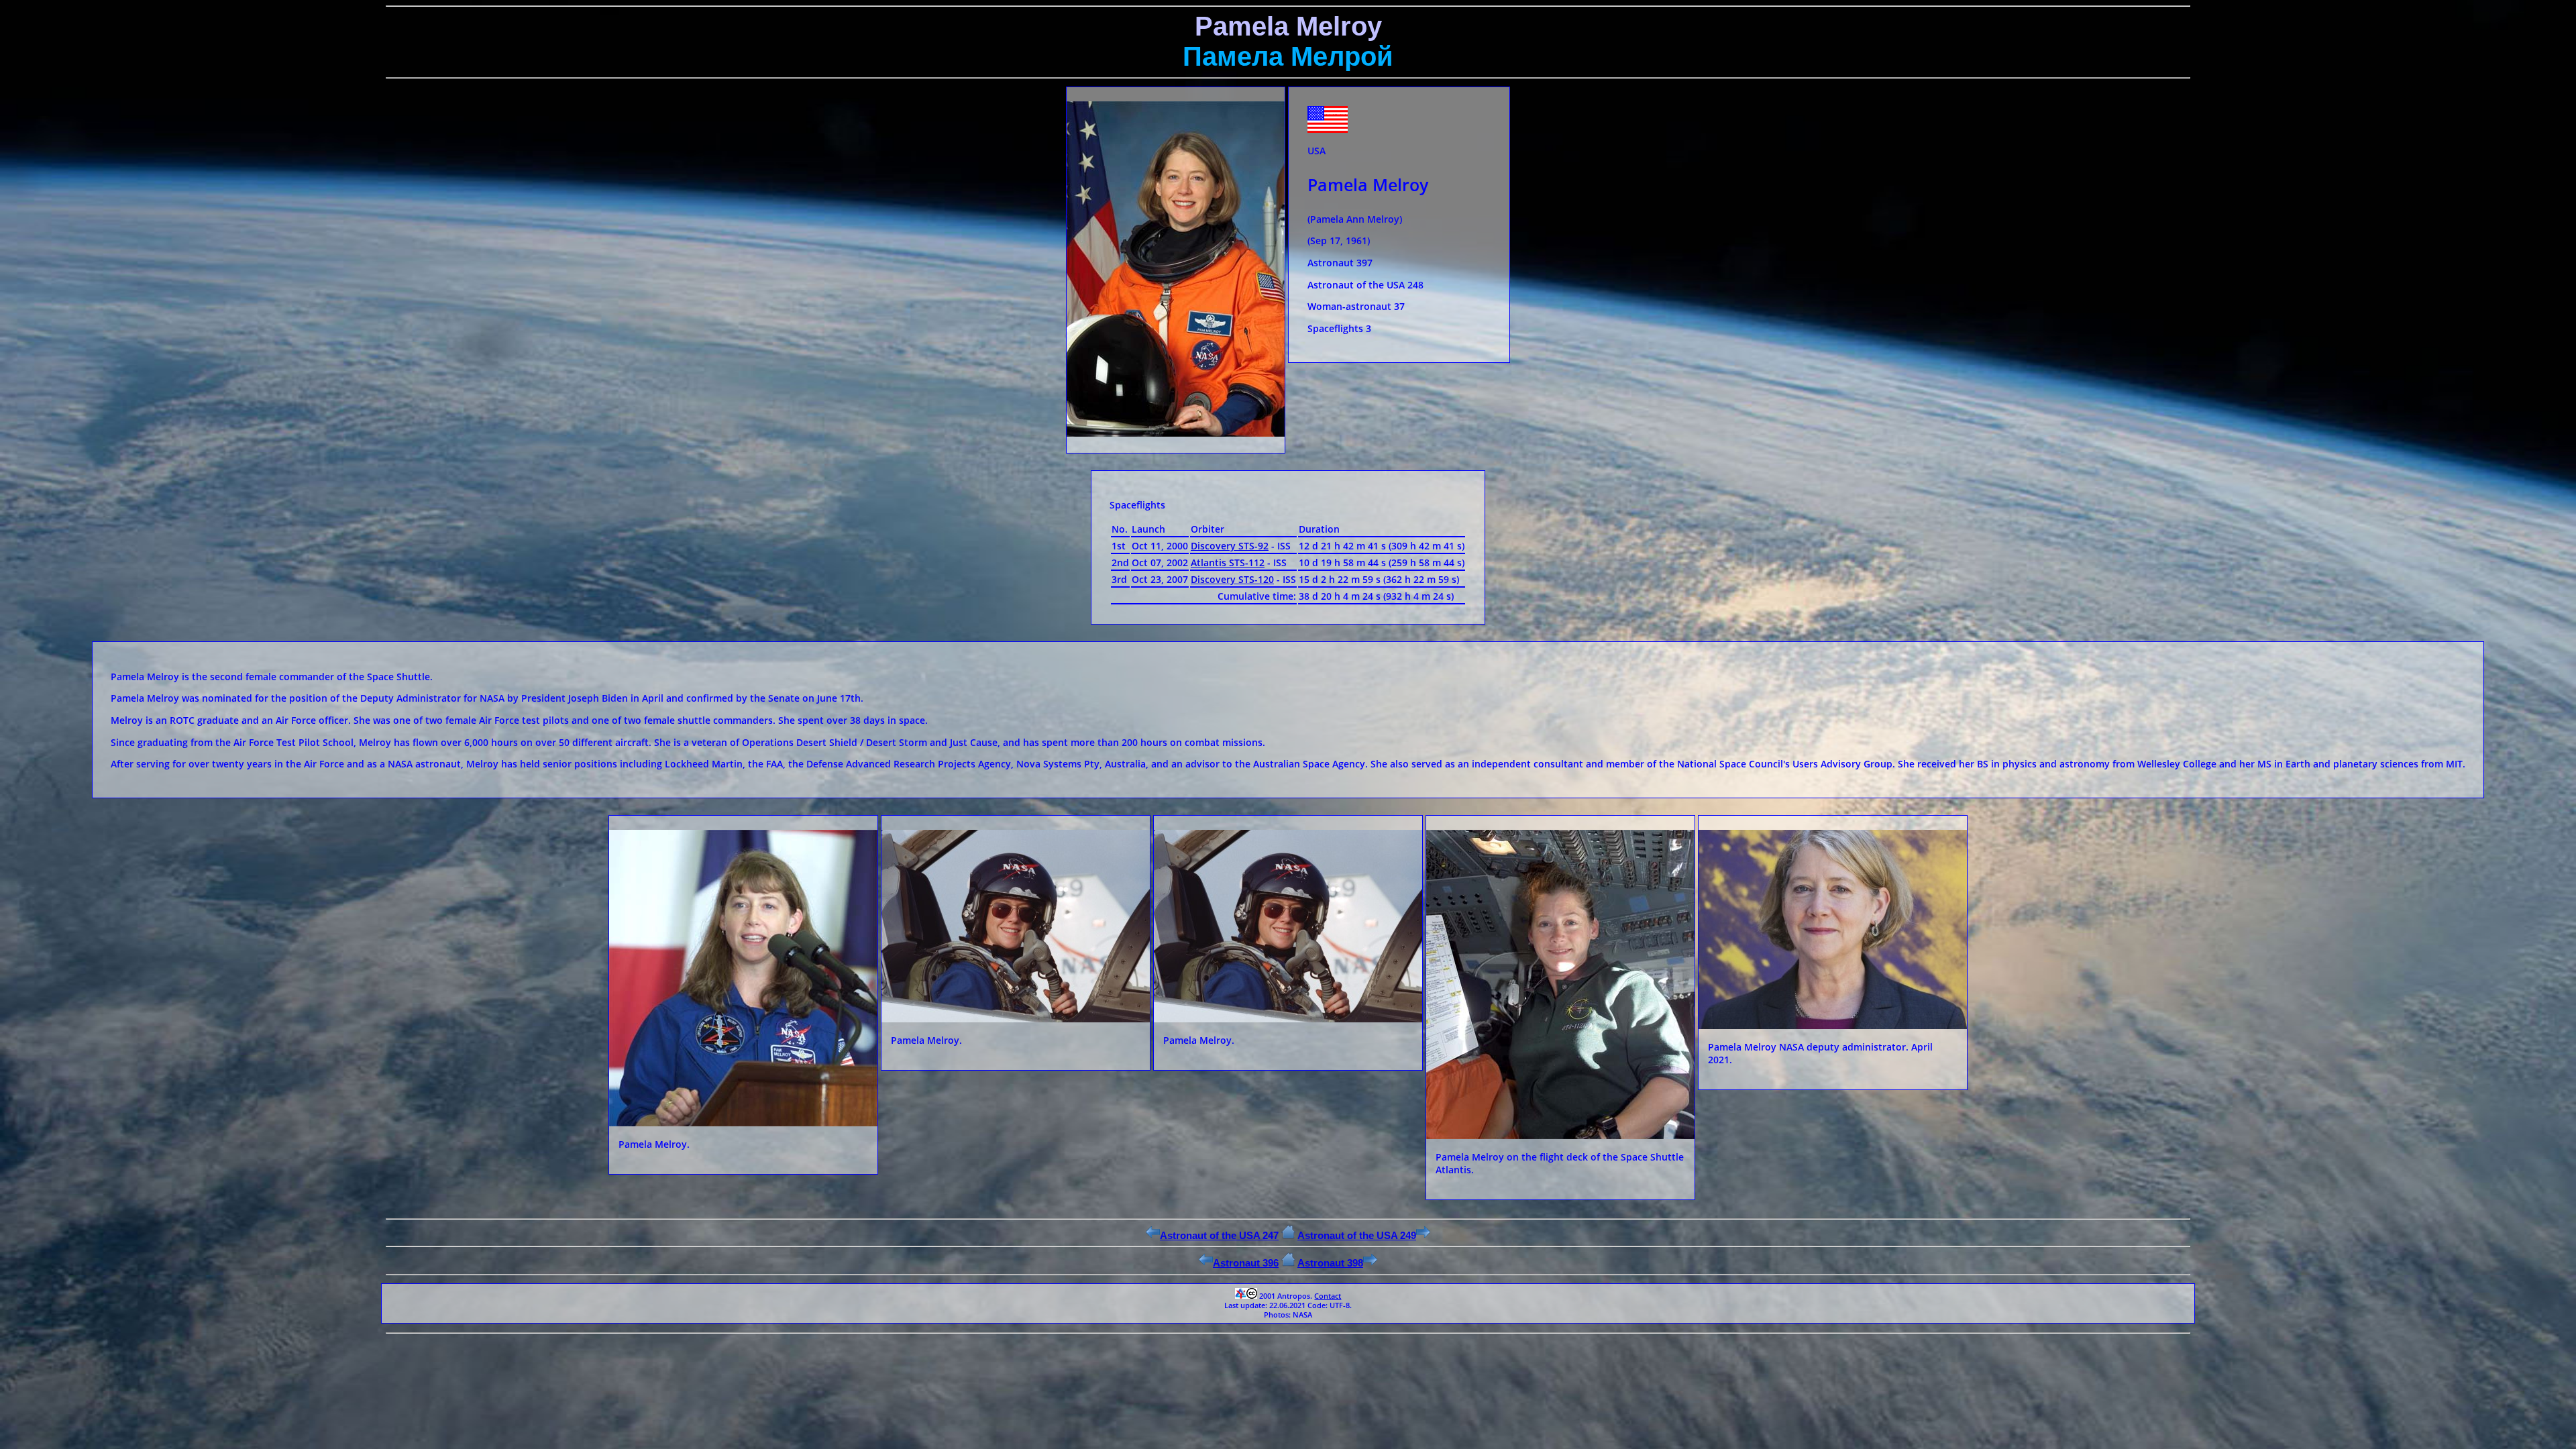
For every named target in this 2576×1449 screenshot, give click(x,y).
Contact (1328, 1296)
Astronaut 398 (1330, 1263)
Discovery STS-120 (1232, 579)
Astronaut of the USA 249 (1357, 1235)
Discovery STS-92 (1230, 546)
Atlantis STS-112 (1228, 562)
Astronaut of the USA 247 (1219, 1235)
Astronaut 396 (1246, 1263)
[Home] (1288, 1235)
